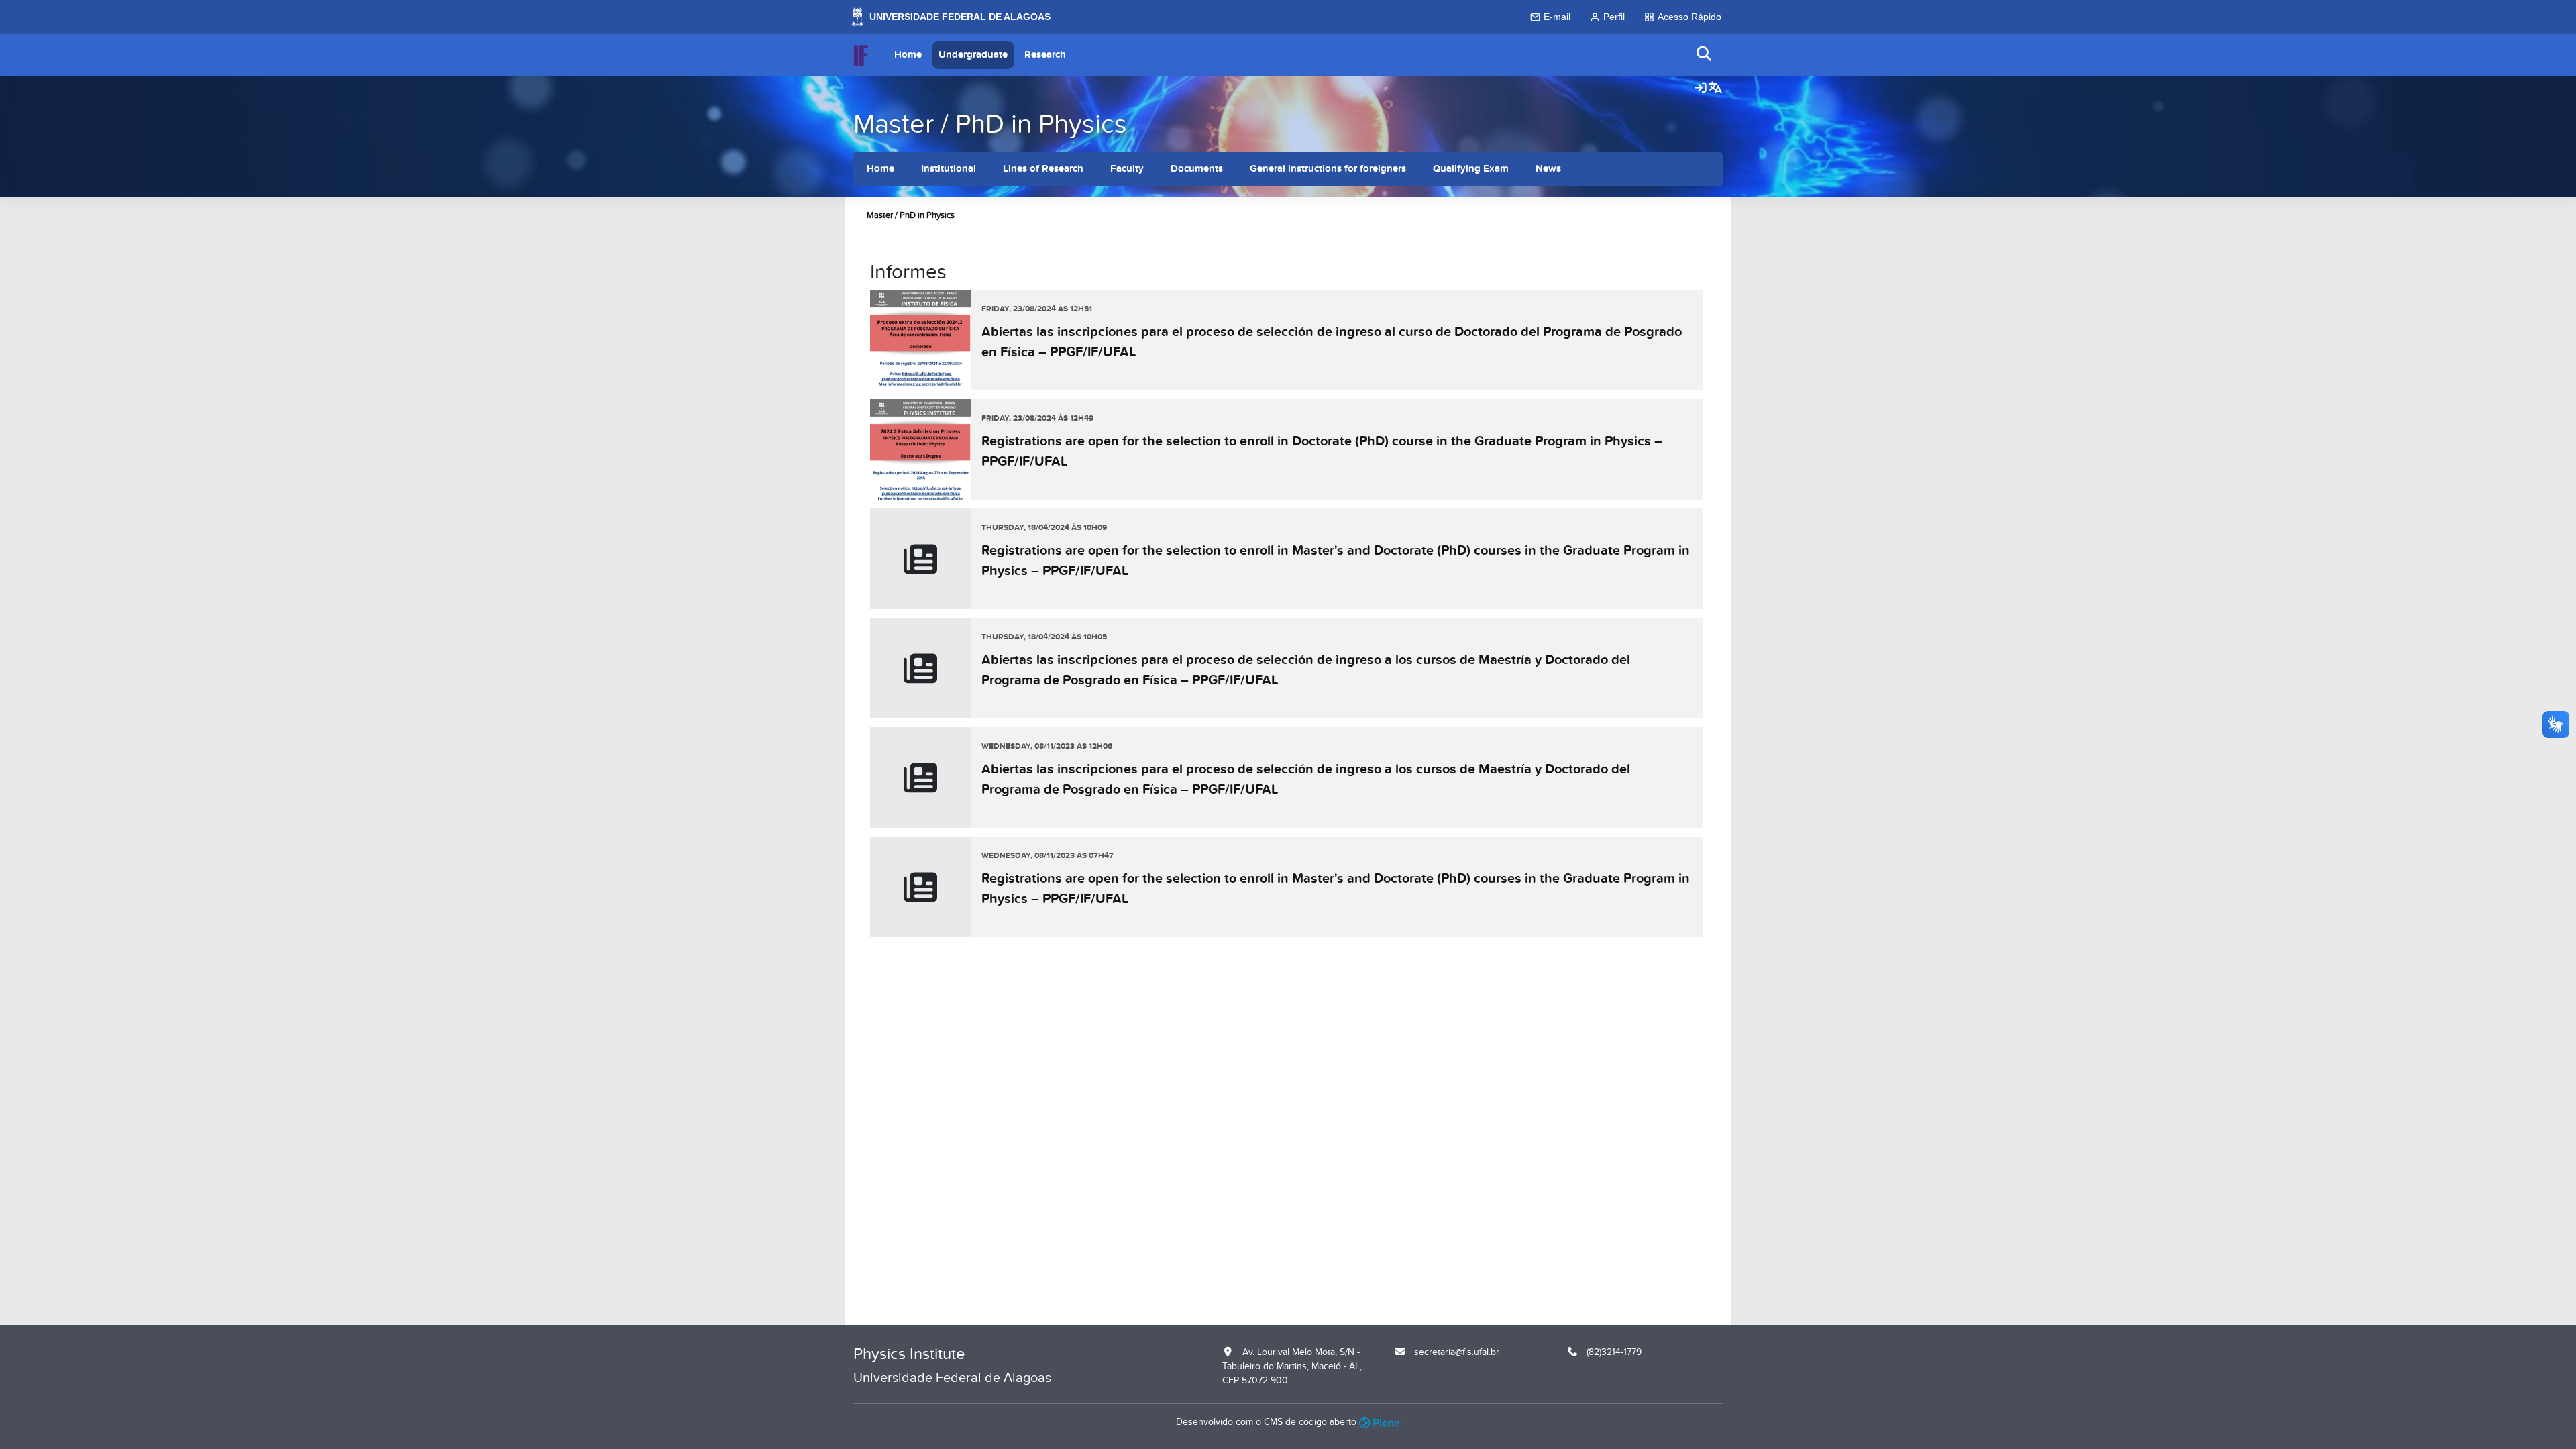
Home (908, 55)
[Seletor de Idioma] (1715, 89)
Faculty (1127, 169)
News (1548, 169)
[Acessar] (1701, 89)
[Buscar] (1705, 55)
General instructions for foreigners (1328, 169)
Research (1045, 55)
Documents (1197, 169)
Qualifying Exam (1471, 169)
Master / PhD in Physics (990, 124)
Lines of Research (1043, 169)
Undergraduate (973, 55)
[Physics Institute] (861, 55)
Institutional (949, 169)
